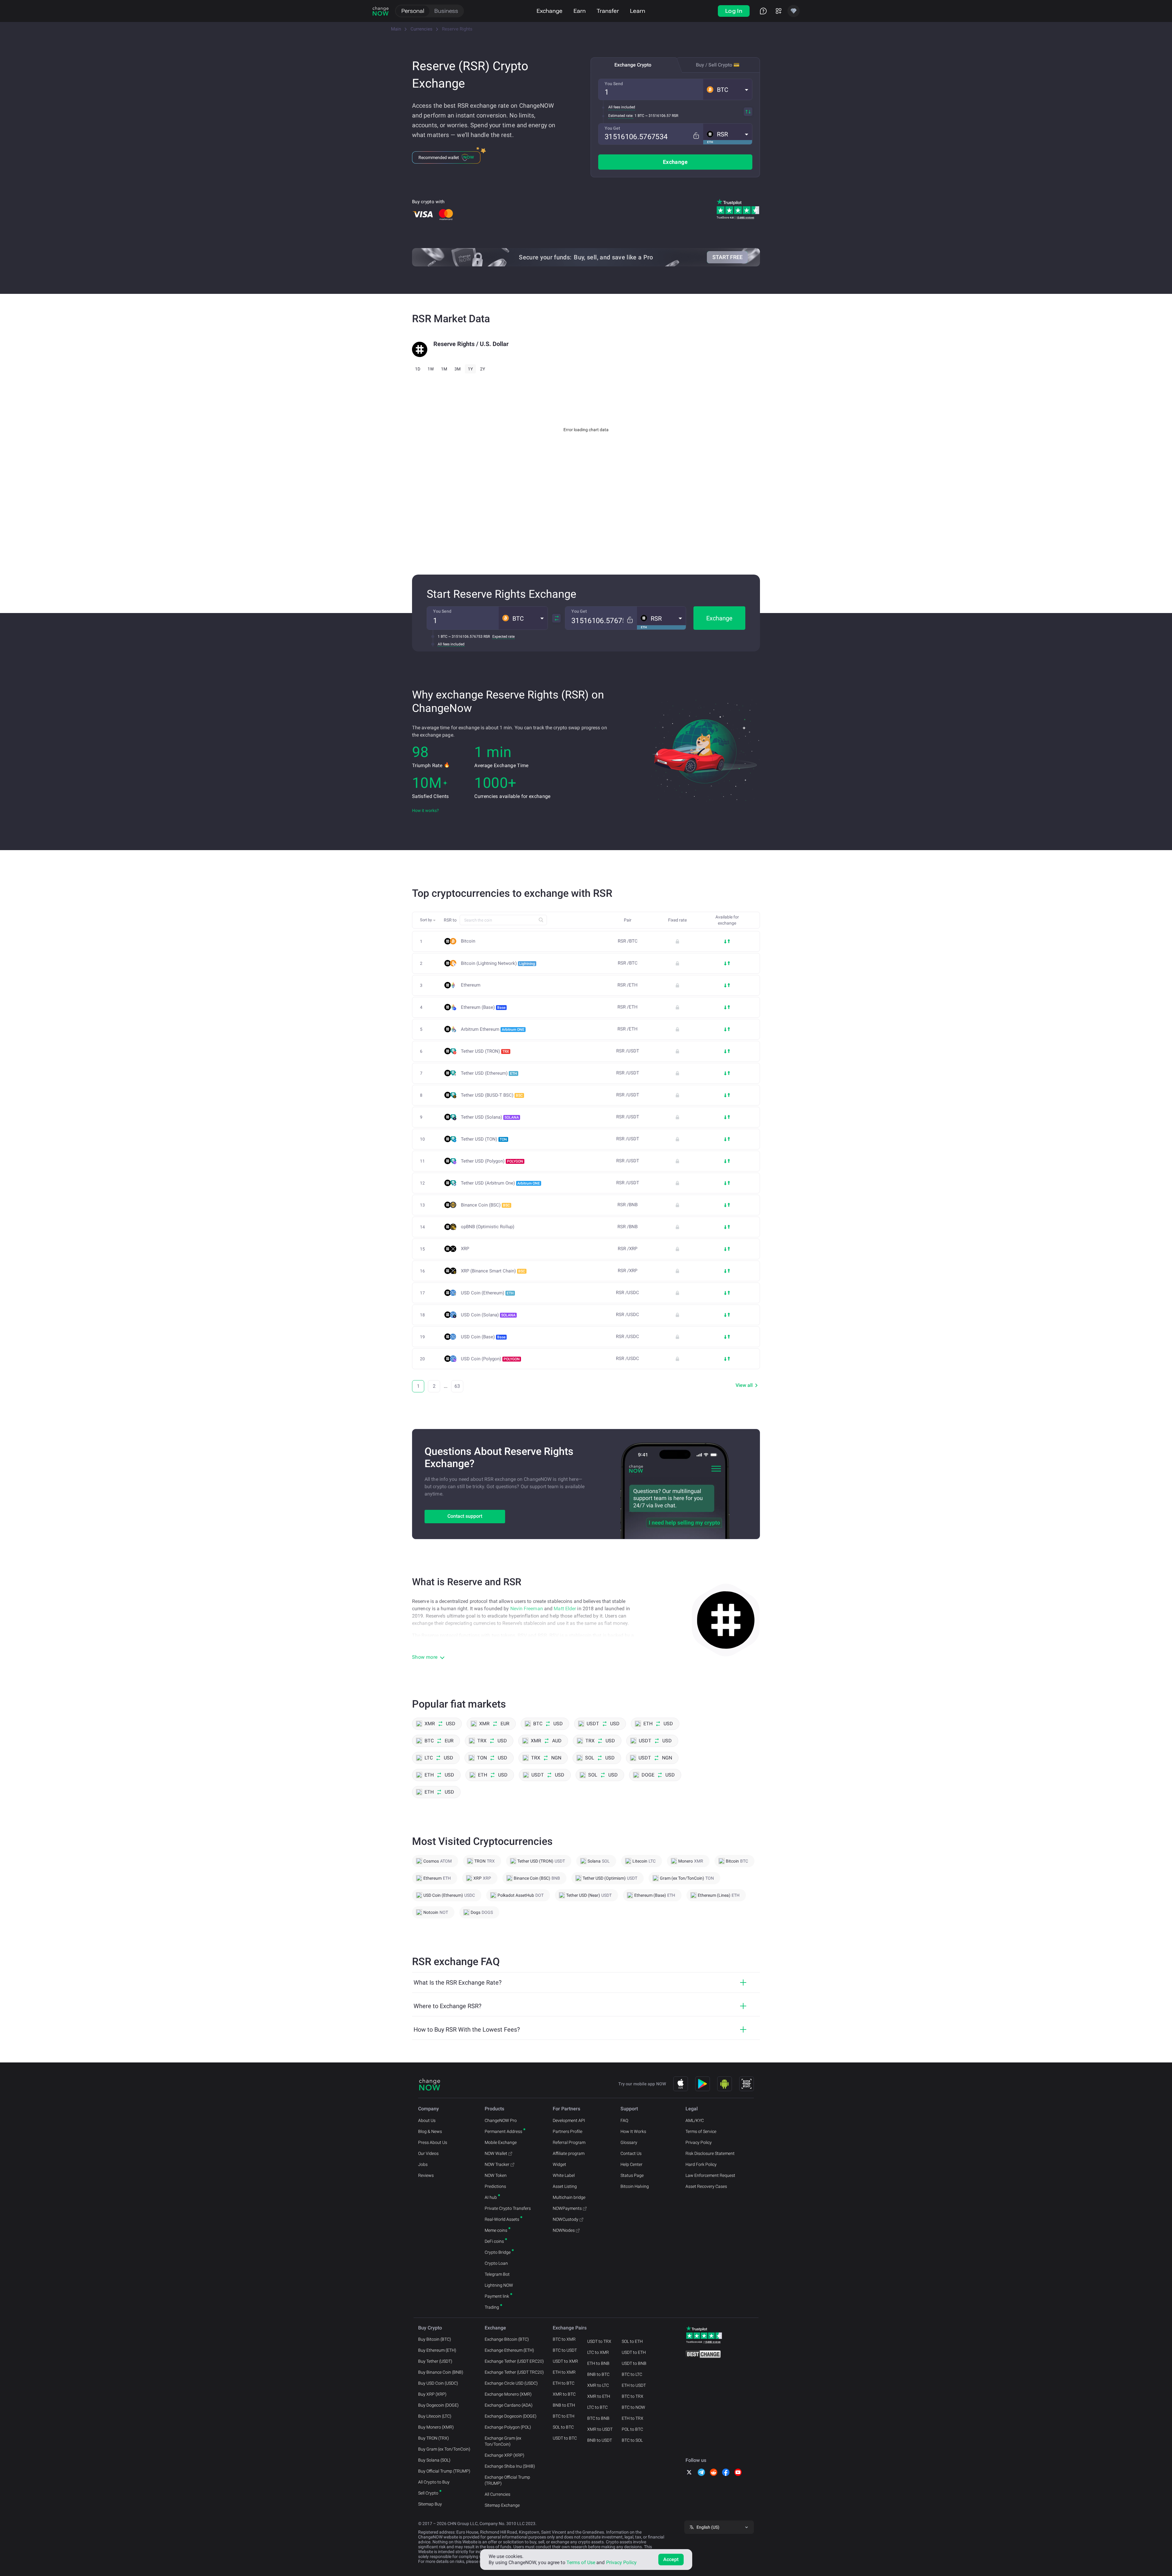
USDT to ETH (634, 2352)
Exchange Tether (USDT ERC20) (514, 2361)
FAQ (624, 2120)
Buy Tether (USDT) (435, 2361)
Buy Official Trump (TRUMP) (444, 2471)
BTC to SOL (632, 2440)
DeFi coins (494, 2241)
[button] (728, 89)
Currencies (421, 29)
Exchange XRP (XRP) (505, 2455)
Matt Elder (565, 1609)
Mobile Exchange (501, 2142)
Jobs (423, 2164)
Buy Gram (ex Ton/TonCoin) (444, 2449)
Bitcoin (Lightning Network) (498, 963)
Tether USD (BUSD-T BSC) (492, 1095)
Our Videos (428, 2153)
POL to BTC (632, 2429)
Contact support (465, 1516)
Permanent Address (503, 2131)
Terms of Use (581, 2562)
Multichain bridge (569, 2197)
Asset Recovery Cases (706, 2186)
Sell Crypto (428, 2493)
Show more (425, 1657)
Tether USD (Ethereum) (489, 1073)
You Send (614, 84)
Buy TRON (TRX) (434, 2438)
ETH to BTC (564, 2383)
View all (744, 1385)
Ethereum (471, 985)
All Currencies (497, 2494)
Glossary (629, 2142)
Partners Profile (568, 2131)
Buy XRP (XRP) (432, 2394)
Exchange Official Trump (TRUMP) (507, 2480)
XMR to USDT (600, 2429)
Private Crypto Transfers (508, 2208)
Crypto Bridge (498, 2252)
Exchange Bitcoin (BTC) (507, 2339)
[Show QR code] (747, 2084)
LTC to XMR (598, 2352)
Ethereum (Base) (483, 1007)
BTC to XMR (564, 2339)
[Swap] (748, 112)
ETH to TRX (633, 2418)
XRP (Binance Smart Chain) (493, 1271)
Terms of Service (701, 2131)
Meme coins (496, 2230)
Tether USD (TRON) (485, 1051)
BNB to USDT (600, 2440)
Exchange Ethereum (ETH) (509, 2350)
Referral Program (569, 2142)
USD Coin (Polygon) (490, 1359)
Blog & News (430, 2131)
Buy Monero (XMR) (436, 2427)
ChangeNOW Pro (501, 2120)
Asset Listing (565, 2186)
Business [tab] (446, 11)
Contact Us (631, 2153)
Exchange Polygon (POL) (508, 2427)
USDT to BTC (565, 2438)
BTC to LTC (632, 2374)
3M (458, 369)
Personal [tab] (413, 11)
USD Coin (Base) (483, 1337)
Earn (580, 11)
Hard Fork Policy (701, 2164)
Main (396, 29)
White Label (564, 2175)
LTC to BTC (597, 2407)
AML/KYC (695, 2120)
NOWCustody (566, 2219)
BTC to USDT (565, 2350)
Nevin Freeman (527, 1609)
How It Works (633, 2131)
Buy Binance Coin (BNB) (441, 2372)
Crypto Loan (496, 2263)
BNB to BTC (598, 2374)
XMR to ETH (599, 2396)
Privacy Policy (699, 2142)
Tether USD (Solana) (490, 1117)
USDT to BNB (634, 2363)
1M (444, 369)
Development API (569, 2120)
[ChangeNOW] (381, 11)
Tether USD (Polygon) (492, 1161)
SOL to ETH (632, 2341)
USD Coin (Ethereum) (487, 1293)
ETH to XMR (564, 2372)
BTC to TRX (633, 2396)
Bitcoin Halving (635, 2186)
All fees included (622, 107)
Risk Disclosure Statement (710, 2153)
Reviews (426, 2175)
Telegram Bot (497, 2274)
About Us (427, 2120)
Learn (638, 11)
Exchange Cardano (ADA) (509, 2405)
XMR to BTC (564, 2394)
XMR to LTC (598, 2385)
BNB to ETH (564, 2405)
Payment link (497, 2296)
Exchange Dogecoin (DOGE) (511, 2416)
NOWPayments (567, 2208)
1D (418, 369)
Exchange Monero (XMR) (508, 2394)
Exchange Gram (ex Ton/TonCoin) (503, 2441)
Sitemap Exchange (502, 2505)
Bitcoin (468, 941)
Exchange (550, 11)
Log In (734, 11)
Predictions (495, 2186)
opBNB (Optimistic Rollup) (488, 1227)
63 (457, 1386)
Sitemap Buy (430, 2504)
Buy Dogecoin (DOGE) (438, 2405)
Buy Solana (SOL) (434, 2460)
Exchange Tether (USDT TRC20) (514, 2372)
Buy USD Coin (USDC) (438, 2383)
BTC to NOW (633, 2407)
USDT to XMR (565, 2361)
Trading (492, 2307)
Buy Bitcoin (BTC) (435, 2339)
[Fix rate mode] (696, 136)
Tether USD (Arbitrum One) (500, 1183)
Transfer (608, 11)
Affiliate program (569, 2153)
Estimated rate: (621, 116)
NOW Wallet (496, 2153)
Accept (671, 2559)
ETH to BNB (598, 2363)
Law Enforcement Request (710, 2175)
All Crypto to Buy (434, 2482)
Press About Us (433, 2142)
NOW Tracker (497, 2164)
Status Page (632, 2175)
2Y (483, 369)
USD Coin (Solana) (488, 1315)
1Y (470, 369)
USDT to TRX (599, 2341)
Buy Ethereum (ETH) (437, 2350)
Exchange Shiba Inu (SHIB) (510, 2466)
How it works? (425, 810)
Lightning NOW (499, 2285)
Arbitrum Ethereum (493, 1029)
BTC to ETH (564, 2416)
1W (431, 369)
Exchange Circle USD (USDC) (511, 2383)
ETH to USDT (634, 2385)
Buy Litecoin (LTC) (435, 2416)
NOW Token (496, 2175)
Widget (559, 2164)
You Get (612, 128)
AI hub (491, 2197)
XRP (465, 1249)
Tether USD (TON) (484, 1139)
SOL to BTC (563, 2427)
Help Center (631, 2164)
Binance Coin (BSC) (485, 1205)
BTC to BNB (598, 2418)
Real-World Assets (502, 2219)
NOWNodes (564, 2230)
